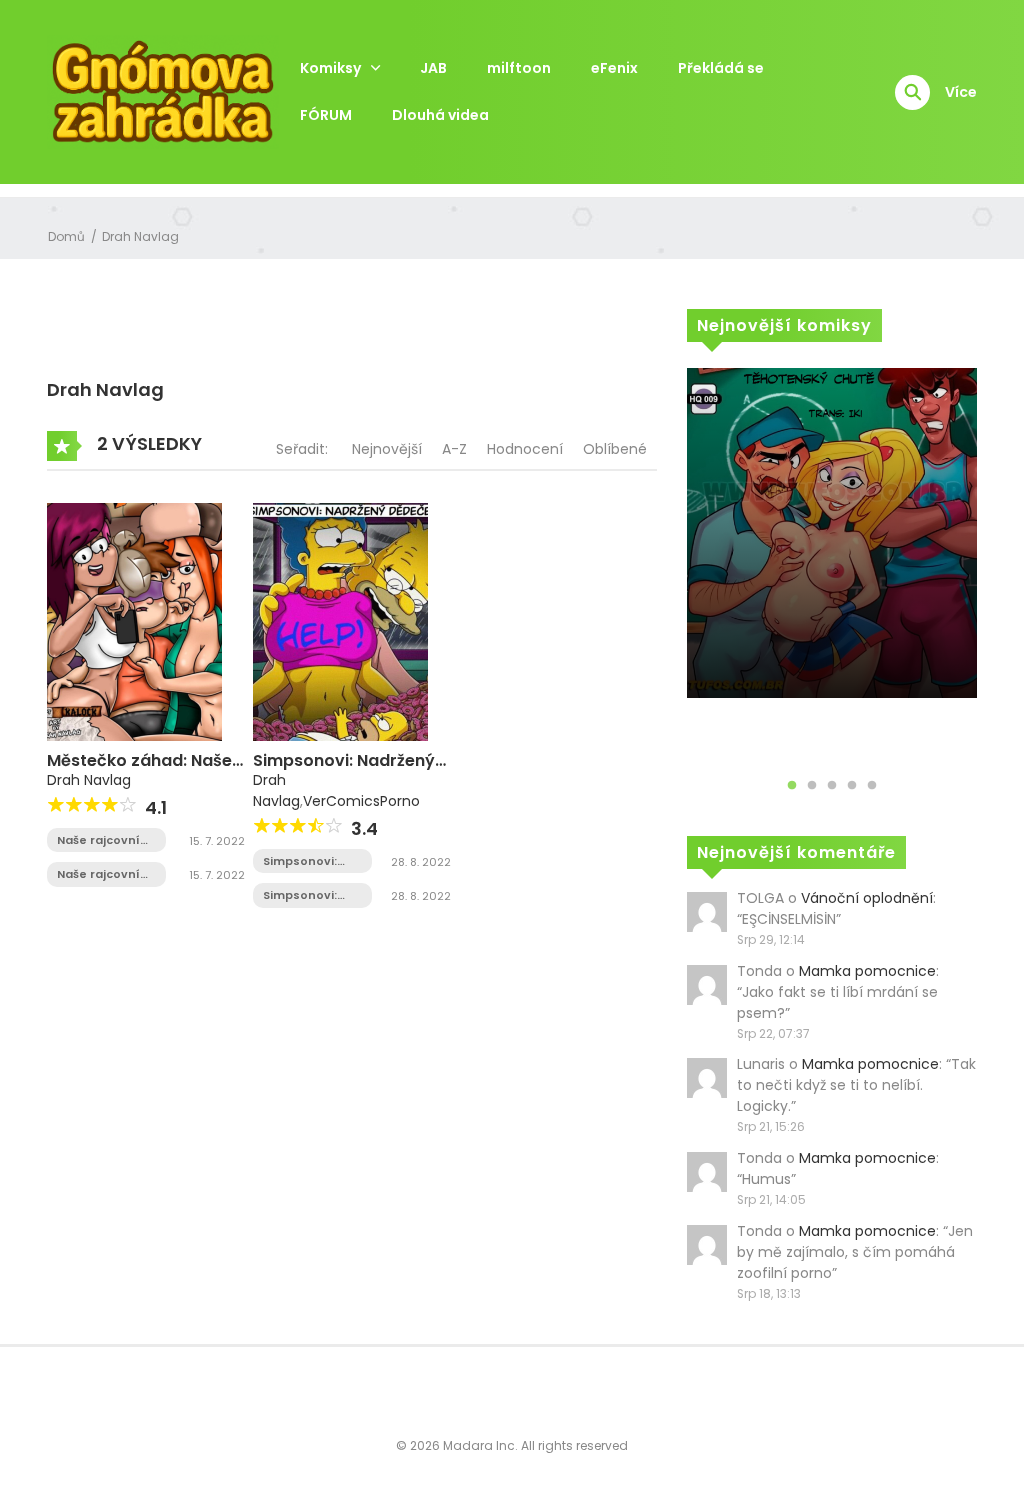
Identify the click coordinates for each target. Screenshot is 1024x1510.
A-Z (454, 449)
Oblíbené (615, 449)
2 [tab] (812, 786)
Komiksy (330, 68)
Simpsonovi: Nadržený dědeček (344, 770)
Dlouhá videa (440, 115)
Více (961, 92)
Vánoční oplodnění (867, 898)
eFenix (614, 68)
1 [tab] (792, 786)
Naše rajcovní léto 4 (98, 874)
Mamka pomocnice (867, 971)
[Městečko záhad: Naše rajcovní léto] (134, 621)
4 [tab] (852, 786)
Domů (66, 236)
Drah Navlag (140, 236)
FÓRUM (326, 115)
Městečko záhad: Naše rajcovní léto (139, 770)
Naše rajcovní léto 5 (98, 840)
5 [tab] (872, 786)
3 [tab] (832, 786)
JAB (433, 68)
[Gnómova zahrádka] (163, 91)
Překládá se (721, 68)
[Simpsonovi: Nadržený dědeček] (340, 621)
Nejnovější (387, 449)
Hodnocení (525, 449)
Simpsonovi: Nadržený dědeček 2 (300, 861)
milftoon (519, 68)
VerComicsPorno (361, 801)
